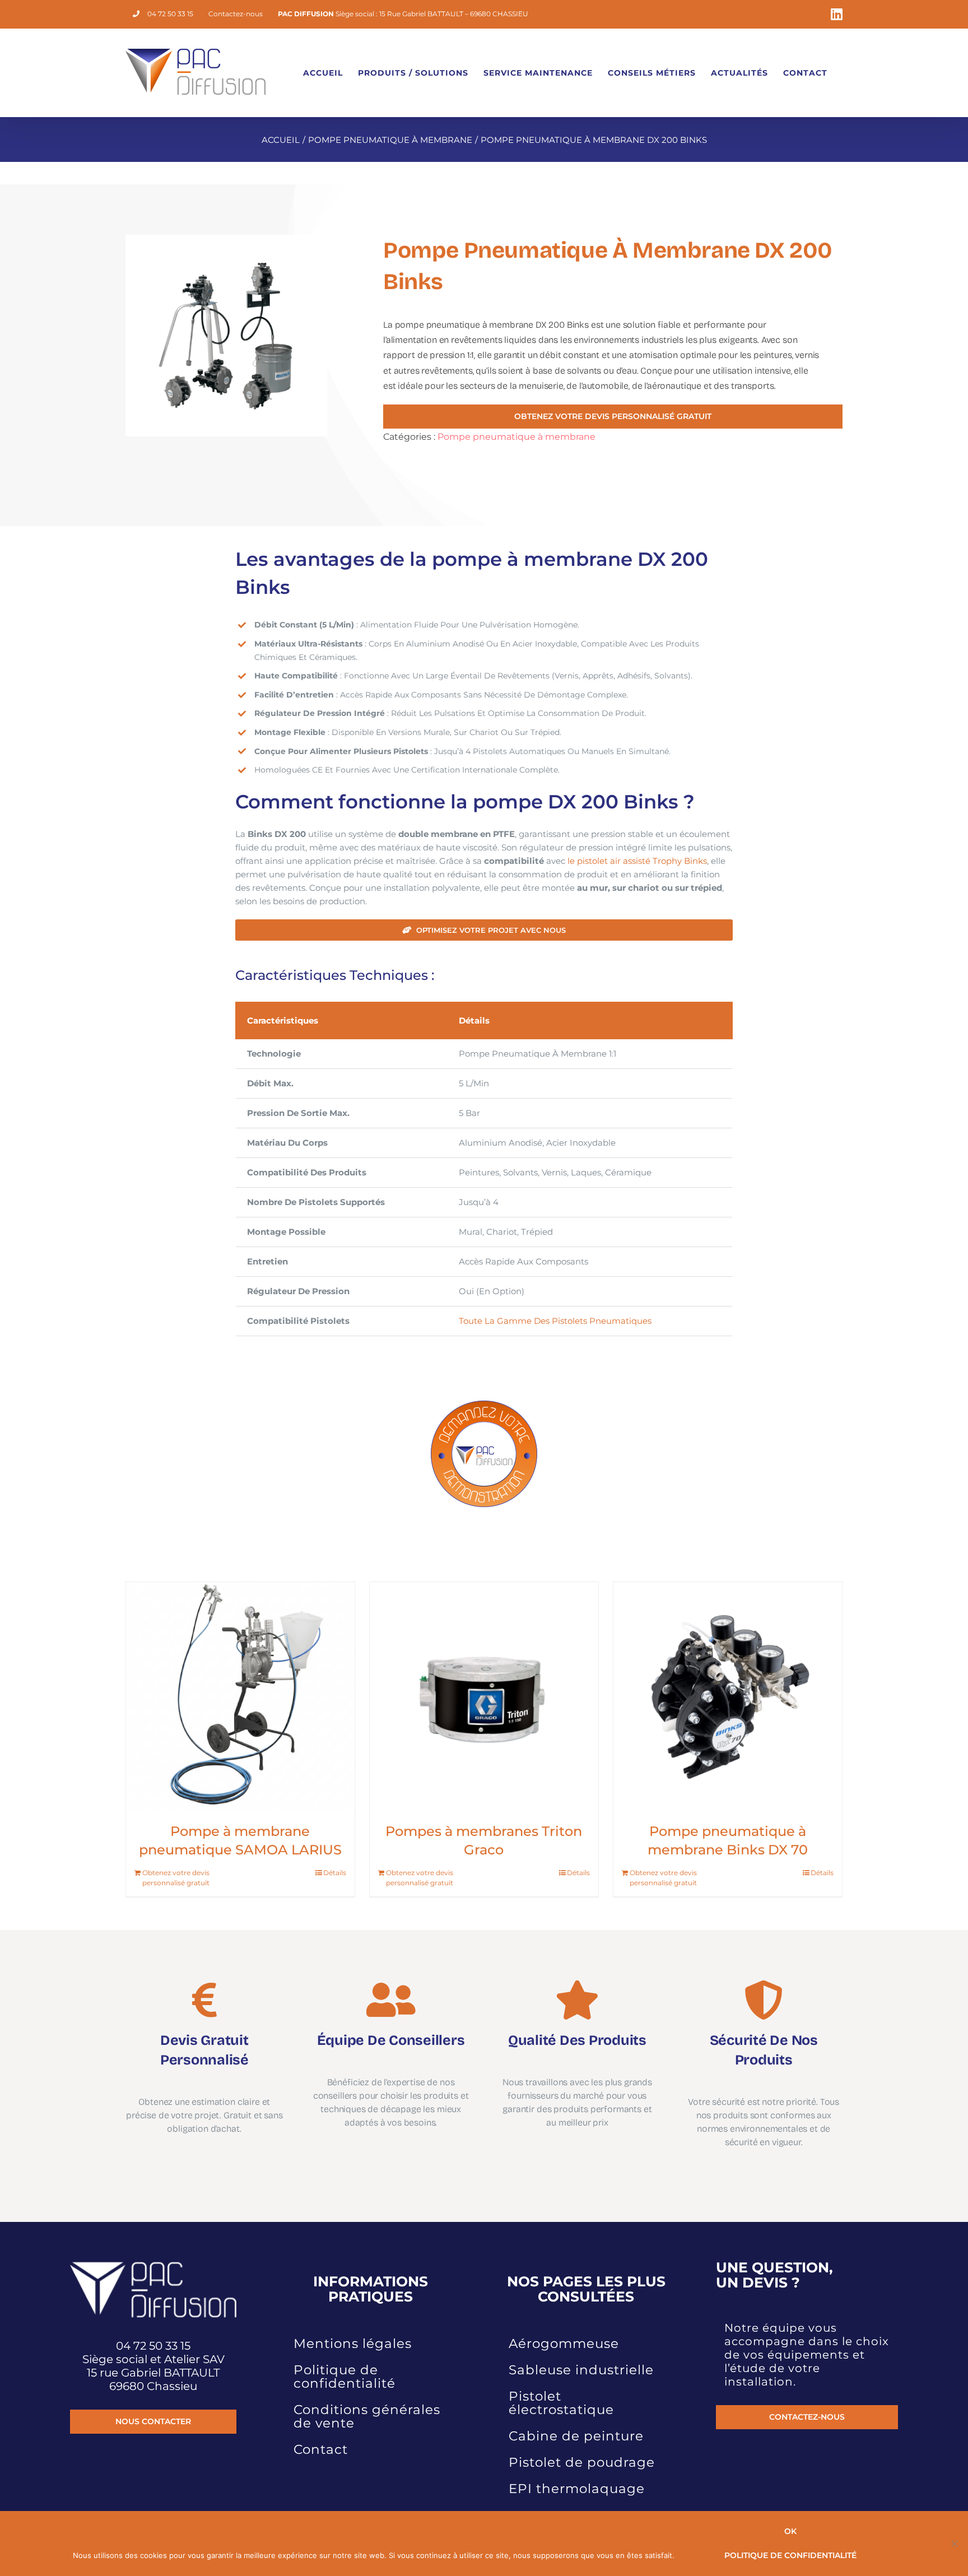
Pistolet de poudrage (582, 2462)
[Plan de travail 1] (484, 1402)
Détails (335, 1873)
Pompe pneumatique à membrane (516, 437)
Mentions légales (353, 2343)
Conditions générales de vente (367, 2416)
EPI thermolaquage (577, 2489)
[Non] (954, 2544)
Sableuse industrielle (581, 2370)
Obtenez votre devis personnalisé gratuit (176, 1878)
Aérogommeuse (564, 2343)
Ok (790, 2531)
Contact (321, 2449)
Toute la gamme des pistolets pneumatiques (555, 1321)
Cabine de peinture (576, 2436)
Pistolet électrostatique (561, 2403)
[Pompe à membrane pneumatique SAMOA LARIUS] (240, 1696)
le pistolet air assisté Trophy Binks (637, 861)
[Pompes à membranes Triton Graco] (484, 1696)
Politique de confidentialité (345, 2377)
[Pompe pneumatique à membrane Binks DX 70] (728, 1696)
